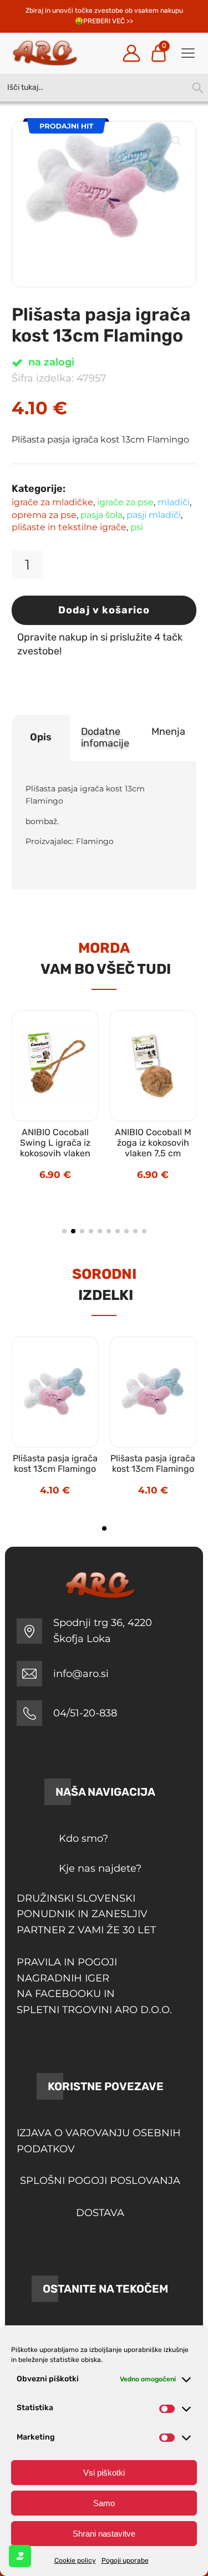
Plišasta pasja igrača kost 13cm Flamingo (55, 1464)
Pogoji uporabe (125, 2560)
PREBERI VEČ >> (108, 21)
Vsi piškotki (104, 2473)
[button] (176, 141)
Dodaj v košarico (104, 610)
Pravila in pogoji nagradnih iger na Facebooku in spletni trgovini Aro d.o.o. (94, 1986)
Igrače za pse (125, 502)
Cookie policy (75, 2560)
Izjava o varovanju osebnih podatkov (99, 2141)
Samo (104, 2503)
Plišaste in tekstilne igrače (69, 527)
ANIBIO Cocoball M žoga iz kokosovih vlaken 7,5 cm (153, 1143)
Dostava (100, 2213)
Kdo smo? (83, 1838)
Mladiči (174, 502)
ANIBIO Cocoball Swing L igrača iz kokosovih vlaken (55, 1143)
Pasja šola (102, 515)
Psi (137, 527)
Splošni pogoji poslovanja (100, 2181)
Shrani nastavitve (104, 2534)
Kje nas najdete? (100, 1868)
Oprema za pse (44, 515)
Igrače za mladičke (52, 502)
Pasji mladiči (154, 515)
